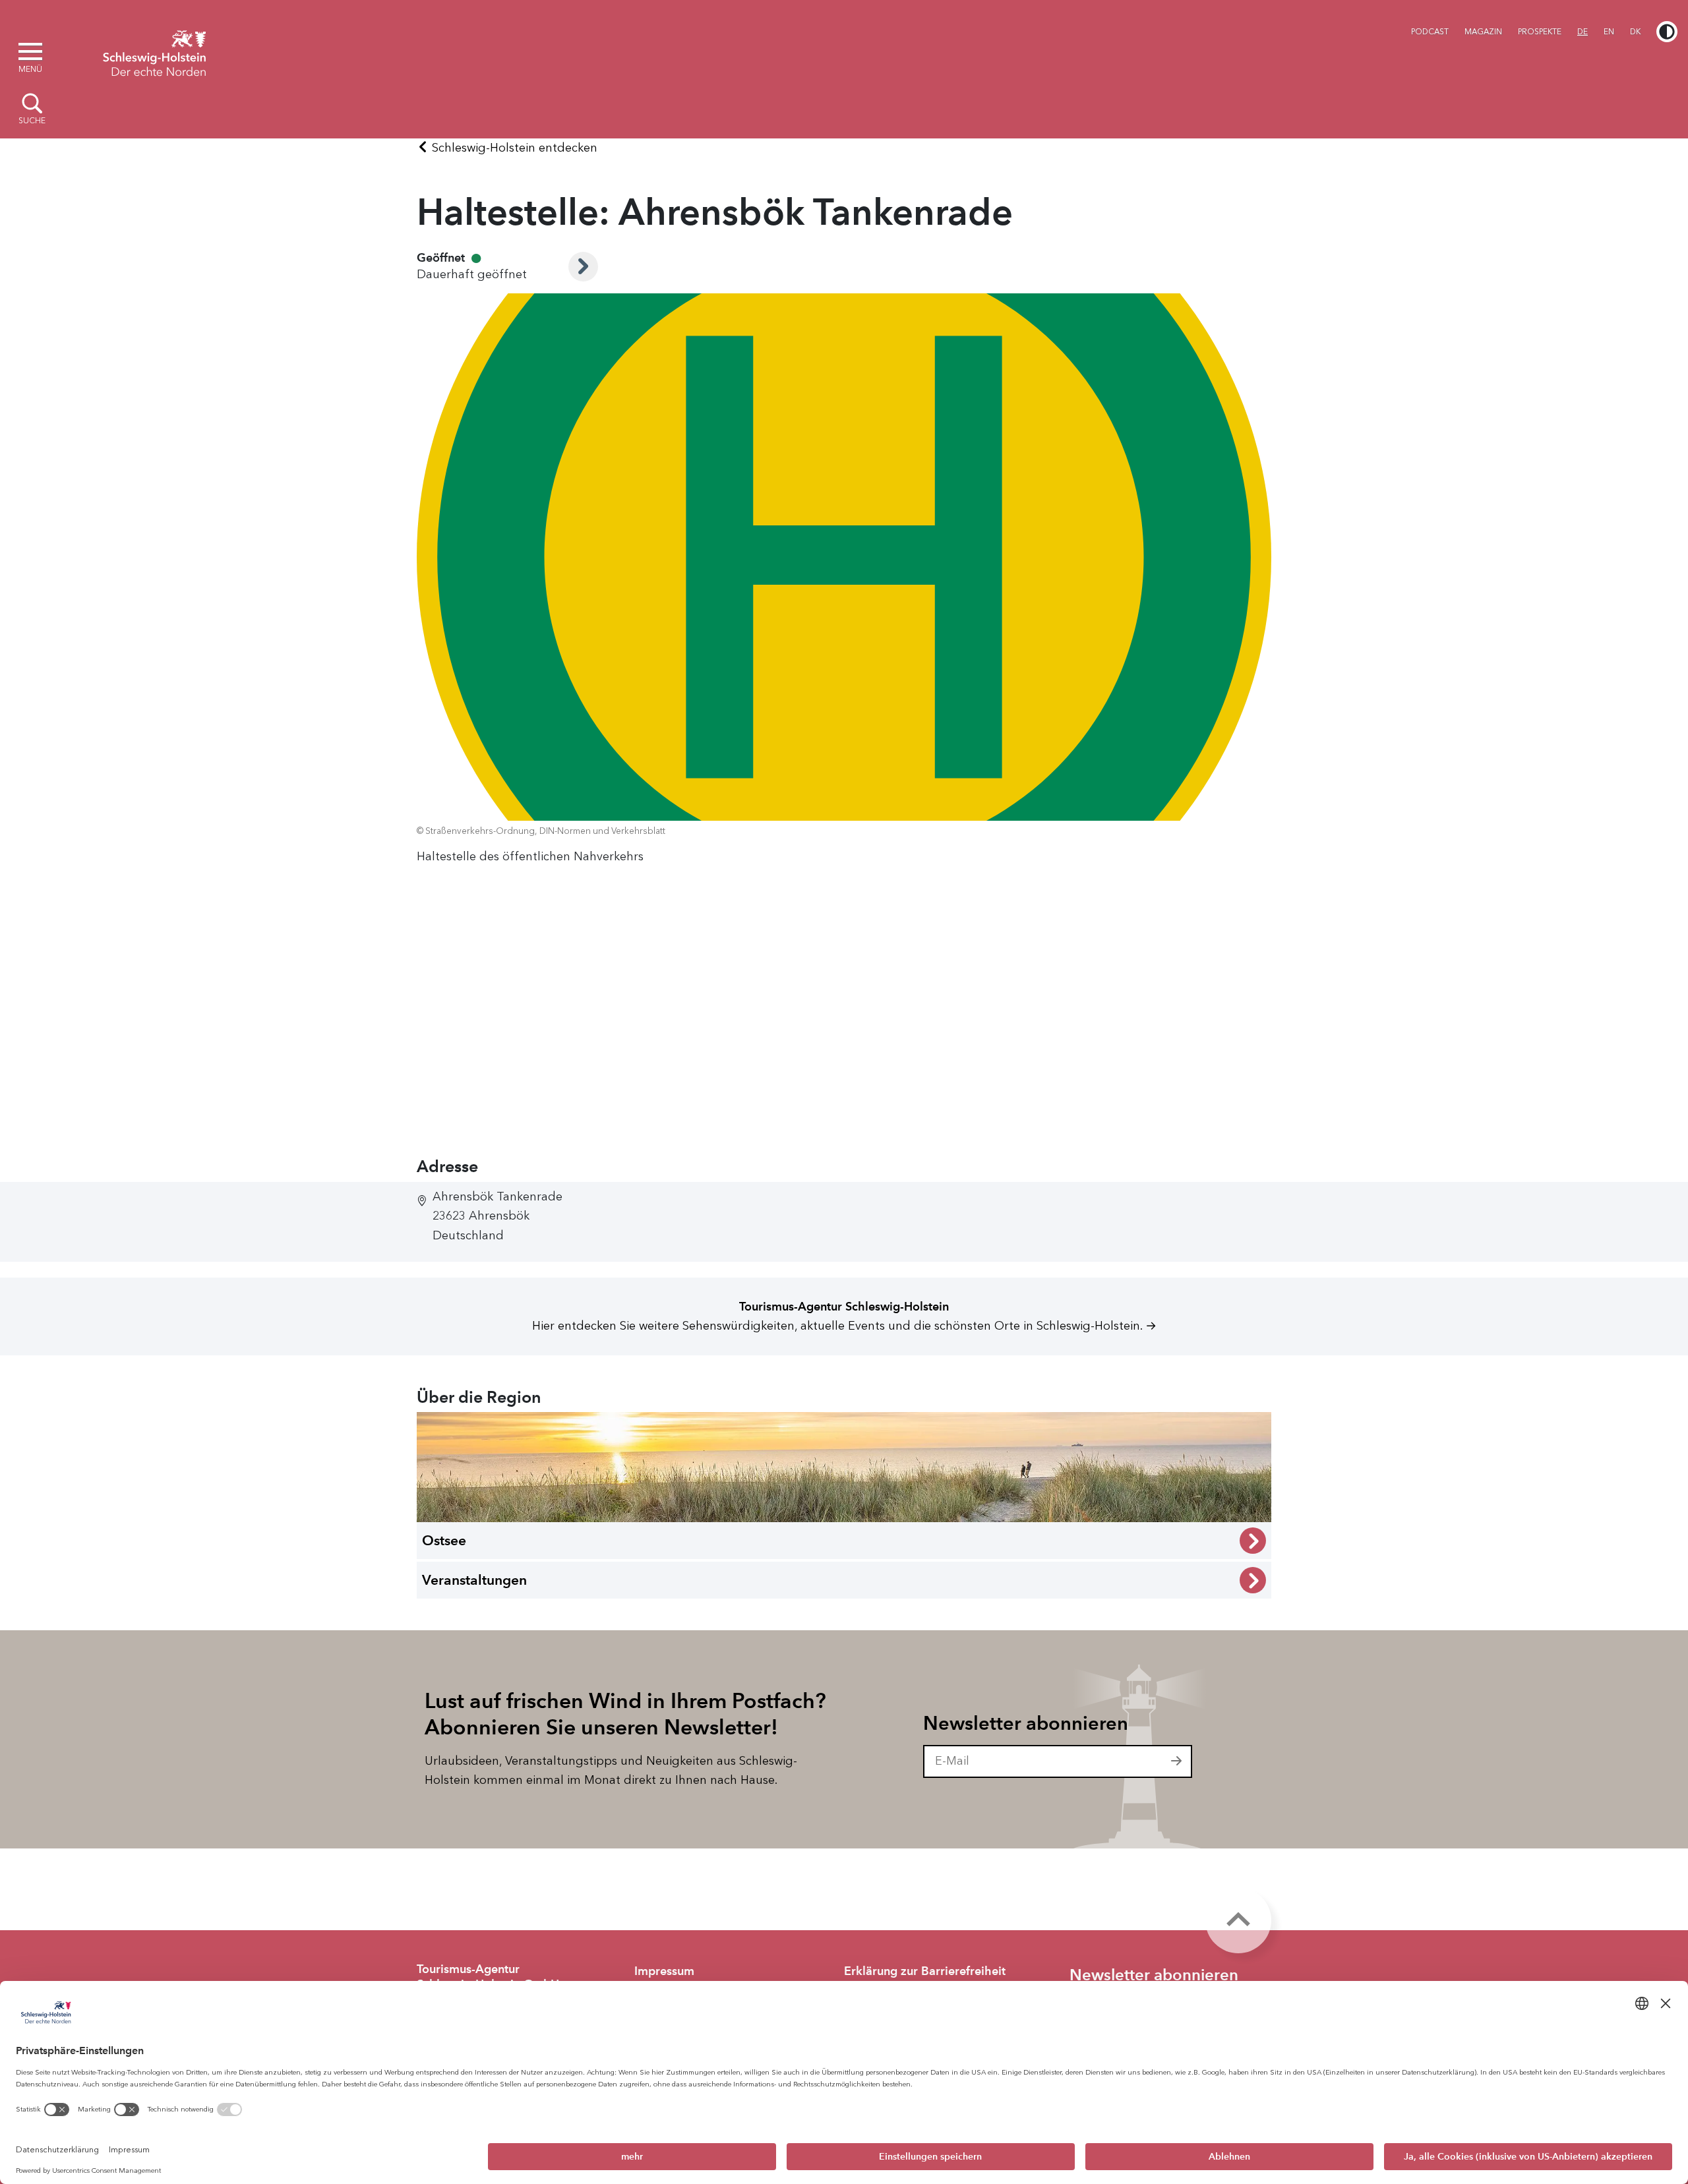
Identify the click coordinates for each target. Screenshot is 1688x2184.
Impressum (664, 1971)
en (1609, 32)
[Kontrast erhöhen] (1667, 32)
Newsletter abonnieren (1026, 1723)
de (1582, 32)
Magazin (1483, 32)
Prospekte (1540, 32)
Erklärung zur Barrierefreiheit (925, 1971)
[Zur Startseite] (154, 51)
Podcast (1430, 32)
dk (1635, 32)
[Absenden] (1177, 1761)
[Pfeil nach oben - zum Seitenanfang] (1238, 1920)
